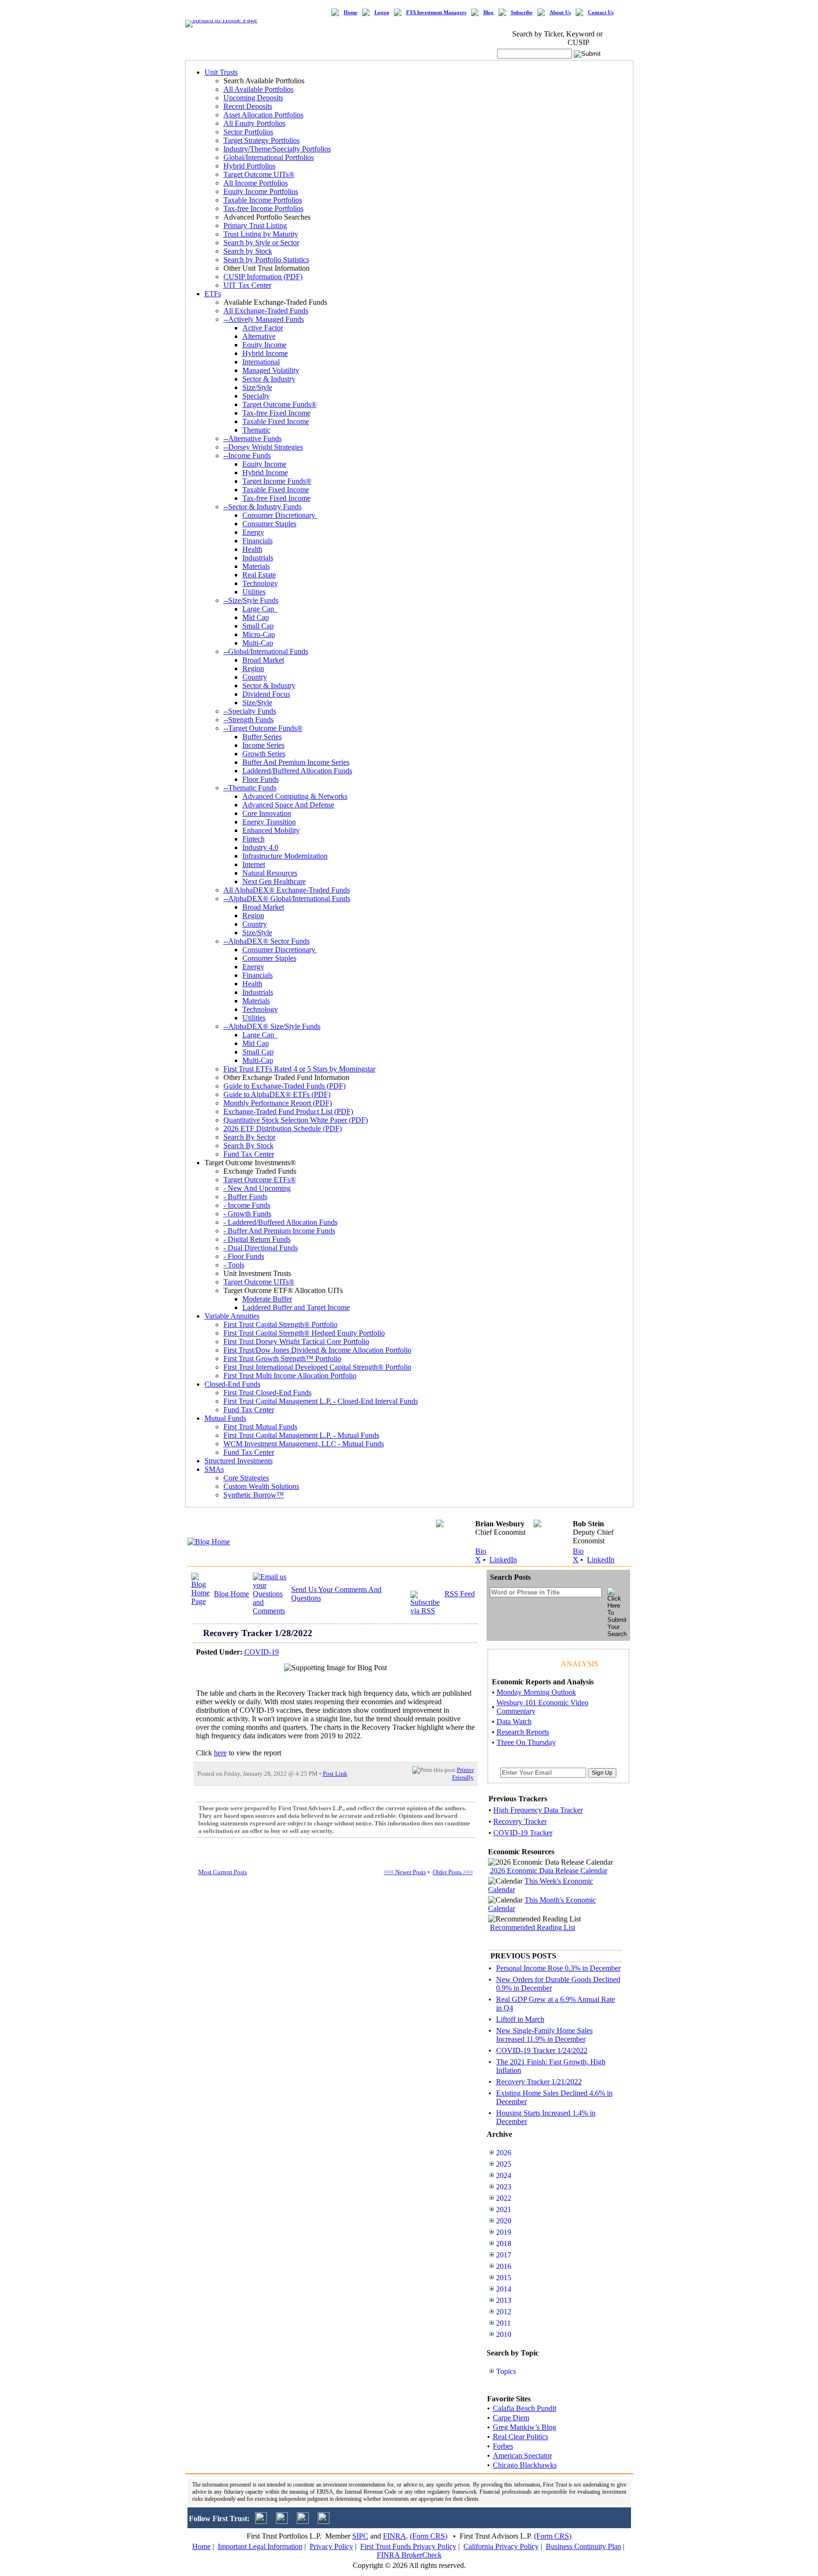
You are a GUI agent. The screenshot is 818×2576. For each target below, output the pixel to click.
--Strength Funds (249, 720)
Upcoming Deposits (253, 98)
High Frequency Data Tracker (538, 1810)
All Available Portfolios (258, 89)
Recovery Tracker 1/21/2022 (539, 2082)
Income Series (263, 745)
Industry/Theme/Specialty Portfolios (277, 149)
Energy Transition (269, 822)
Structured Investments (239, 1461)
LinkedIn (503, 1560)
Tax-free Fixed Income (276, 413)
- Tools (234, 1265)
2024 (504, 2175)
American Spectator (522, 2456)
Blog (489, 13)
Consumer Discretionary (280, 515)
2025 (504, 2164)
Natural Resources (270, 873)
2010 (504, 2334)
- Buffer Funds (245, 1197)
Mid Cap (256, 617)
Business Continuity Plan (583, 2546)
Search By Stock (249, 1146)
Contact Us (601, 13)
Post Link (335, 1774)
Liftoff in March (520, 2019)
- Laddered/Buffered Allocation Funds (280, 1222)
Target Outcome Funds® (280, 404)
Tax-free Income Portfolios (263, 208)
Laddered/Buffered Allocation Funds (297, 771)
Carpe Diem (511, 2418)
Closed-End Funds (232, 1384)
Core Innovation (267, 813)
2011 (503, 2323)
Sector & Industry (269, 379)
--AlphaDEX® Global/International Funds (287, 899)
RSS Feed (460, 1594)
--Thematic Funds (250, 788)
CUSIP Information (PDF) (263, 277)
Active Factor (263, 328)
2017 (504, 2255)
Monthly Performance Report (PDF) (278, 1103)
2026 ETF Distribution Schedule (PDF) (283, 1129)
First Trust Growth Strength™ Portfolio (282, 1359)
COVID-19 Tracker (523, 1833)
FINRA (395, 2536)
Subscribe (522, 13)
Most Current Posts (223, 1872)
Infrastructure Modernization (285, 856)
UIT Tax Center (247, 285)
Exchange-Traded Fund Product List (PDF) (288, 1111)
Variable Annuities (232, 1316)
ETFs (213, 294)
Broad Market (263, 660)
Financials (258, 541)
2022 (504, 2198)
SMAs (214, 1469)
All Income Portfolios (256, 183)
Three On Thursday (526, 1742)
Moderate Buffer (267, 1299)
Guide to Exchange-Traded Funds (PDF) (285, 1086)
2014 (504, 2289)
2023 (504, 2187)
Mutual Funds (225, 1418)
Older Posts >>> (453, 1872)
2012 (504, 2312)
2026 (504, 2153)
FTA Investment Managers (436, 13)
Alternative (259, 336)
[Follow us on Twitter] (261, 2521)
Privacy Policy (331, 2546)
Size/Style (257, 387)
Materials (256, 566)
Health (252, 549)
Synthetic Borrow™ (254, 1495)
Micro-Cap (259, 634)
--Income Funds (247, 456)
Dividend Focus (266, 694)
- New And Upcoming (257, 1188)
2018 (504, 2244)
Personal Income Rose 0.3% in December (558, 1968)
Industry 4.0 (260, 847)
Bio (481, 1551)
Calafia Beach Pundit (525, 2408)
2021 (504, 2209)
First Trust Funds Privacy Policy (408, 2546)
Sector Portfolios (248, 132)
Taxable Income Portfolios (263, 200)
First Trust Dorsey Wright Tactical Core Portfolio (296, 1341)
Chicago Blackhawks (525, 2465)
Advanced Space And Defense (288, 805)
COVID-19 (262, 1652)
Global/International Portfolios (269, 157)
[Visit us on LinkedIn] (282, 2521)
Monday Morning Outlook (536, 1692)
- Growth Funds (247, 1214)
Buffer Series (262, 737)
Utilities (254, 592)
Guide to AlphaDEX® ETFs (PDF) (277, 1094)
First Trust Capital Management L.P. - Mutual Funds (301, 1435)
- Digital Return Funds (257, 1239)
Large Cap (260, 609)
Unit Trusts (221, 72)
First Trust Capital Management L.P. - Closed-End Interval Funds (321, 1401)
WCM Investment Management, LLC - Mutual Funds (304, 1444)
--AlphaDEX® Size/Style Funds (272, 1026)
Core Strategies (246, 1478)
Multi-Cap (258, 643)
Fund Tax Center (249, 1154)
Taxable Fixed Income (276, 421)
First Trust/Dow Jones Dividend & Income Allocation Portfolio (317, 1350)
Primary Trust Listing (255, 226)
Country (255, 677)
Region (253, 668)
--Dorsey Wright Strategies (263, 447)
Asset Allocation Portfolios (263, 115)
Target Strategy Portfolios (262, 140)
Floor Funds (261, 779)
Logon (382, 13)
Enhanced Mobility (271, 830)
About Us (560, 13)
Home (351, 13)
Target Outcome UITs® (259, 174)
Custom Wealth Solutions (261, 1486)
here (220, 1753)
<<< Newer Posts (405, 1872)
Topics (506, 2371)
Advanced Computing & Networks (295, 796)
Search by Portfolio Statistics (266, 260)
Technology (260, 583)
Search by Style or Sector (261, 243)
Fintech (253, 839)
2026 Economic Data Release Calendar (549, 1871)
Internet (254, 864)
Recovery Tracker (520, 1821)
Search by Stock (248, 251)
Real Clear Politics (520, 2437)
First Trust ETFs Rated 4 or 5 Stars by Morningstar (299, 1069)
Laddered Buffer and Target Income (296, 1307)
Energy (253, 532)
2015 (504, 2278)
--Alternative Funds (253, 438)
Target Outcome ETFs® (260, 1180)
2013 (504, 2300)
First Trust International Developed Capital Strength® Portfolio (317, 1367)
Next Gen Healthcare (274, 881)
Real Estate (259, 575)
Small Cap (258, 626)
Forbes (503, 2446)
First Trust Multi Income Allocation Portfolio (290, 1376)
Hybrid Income (265, 353)
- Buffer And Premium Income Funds (279, 1231)
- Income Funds (247, 1205)
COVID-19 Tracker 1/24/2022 (542, 2050)
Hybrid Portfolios (249, 166)
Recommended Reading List (533, 1927)
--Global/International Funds (266, 651)
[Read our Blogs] (324, 2521)
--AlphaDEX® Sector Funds (267, 941)
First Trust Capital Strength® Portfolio (280, 1324)
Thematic (256, 430)
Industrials (258, 558)
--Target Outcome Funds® (263, 728)
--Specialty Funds (250, 711)
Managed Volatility (271, 370)
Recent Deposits (248, 106)
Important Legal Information (260, 2546)
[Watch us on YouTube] (303, 2521)
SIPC (360, 2536)
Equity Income (264, 345)
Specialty (256, 396)
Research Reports (523, 1732)
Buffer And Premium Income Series (296, 762)
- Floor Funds (244, 1256)
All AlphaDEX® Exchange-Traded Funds (287, 890)
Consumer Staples (269, 524)
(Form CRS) (429, 2536)
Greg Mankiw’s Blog (525, 2427)
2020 (504, 2221)
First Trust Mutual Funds (260, 1427)
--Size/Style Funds (251, 600)
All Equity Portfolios (254, 123)
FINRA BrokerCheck (409, 2555)
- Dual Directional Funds (261, 1248)
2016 (504, 2266)
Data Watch (514, 1722)
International (261, 362)
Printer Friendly (463, 1774)
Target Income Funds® (277, 481)
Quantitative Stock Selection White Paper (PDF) (296, 1120)
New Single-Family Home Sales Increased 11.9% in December (544, 2035)
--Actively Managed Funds (264, 319)
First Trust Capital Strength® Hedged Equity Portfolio (304, 1333)
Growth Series (264, 754)
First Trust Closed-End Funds (267, 1393)
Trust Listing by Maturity (261, 234)
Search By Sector (249, 1137)
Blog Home (231, 1594)
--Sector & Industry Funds (262, 507)
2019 (504, 2232)
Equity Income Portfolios (261, 191)
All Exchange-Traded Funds (266, 311)
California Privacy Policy (501, 2546)
